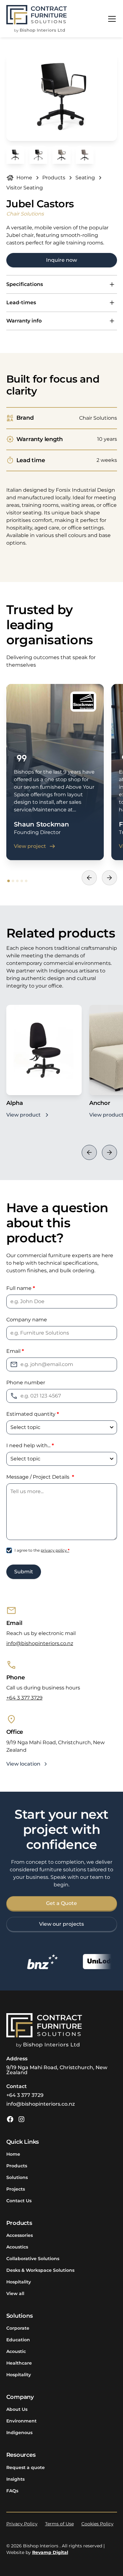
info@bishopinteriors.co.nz (40, 1643)
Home (13, 2154)
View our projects (61, 1924)
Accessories (20, 2235)
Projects (16, 2189)
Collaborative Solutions (33, 2259)
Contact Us (19, 2201)
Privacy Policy (22, 2524)
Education (18, 2340)
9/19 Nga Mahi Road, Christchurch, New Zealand (57, 2070)
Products (17, 2166)
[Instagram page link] (21, 2119)
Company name (27, 1320)
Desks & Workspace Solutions (40, 2270)
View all (15, 2293)
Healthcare (19, 2363)
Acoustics (17, 2247)
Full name (21, 1288)
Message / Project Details (40, 1477)
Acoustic (16, 2351)
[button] (111, 19)
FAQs (12, 2491)
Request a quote (26, 2467)
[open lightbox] (62, 97)
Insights (15, 2479)
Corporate (18, 2328)
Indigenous (19, 2433)
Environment (21, 2421)
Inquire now (61, 260)
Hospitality (19, 2282)
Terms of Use (59, 2524)
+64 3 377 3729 (24, 1698)
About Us (17, 2409)
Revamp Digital (50, 2552)
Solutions (17, 2177)
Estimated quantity (33, 1414)
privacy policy (55, 1550)
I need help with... (30, 1445)
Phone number (26, 1383)
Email (15, 1351)
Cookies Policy (97, 2524)
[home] (37, 19)
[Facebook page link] (10, 2119)
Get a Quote (61, 1903)
